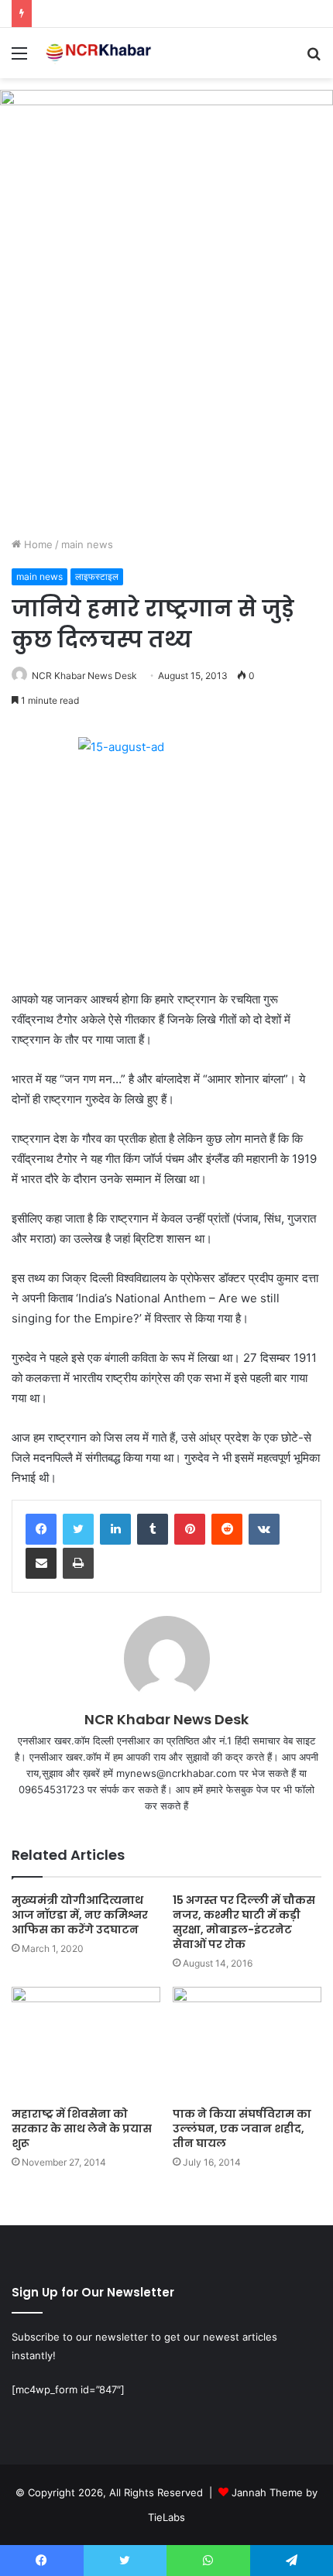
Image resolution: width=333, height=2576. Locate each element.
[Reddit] (227, 1529)
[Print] (78, 1563)
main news (87, 544)
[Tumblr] (153, 1529)
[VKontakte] (264, 1529)
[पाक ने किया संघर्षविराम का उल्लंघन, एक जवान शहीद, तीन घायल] (247, 2043)
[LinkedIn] (115, 1529)
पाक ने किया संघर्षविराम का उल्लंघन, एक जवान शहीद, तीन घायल (242, 2128)
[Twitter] (78, 1529)
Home (37, 544)
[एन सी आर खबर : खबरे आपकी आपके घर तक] (101, 53)
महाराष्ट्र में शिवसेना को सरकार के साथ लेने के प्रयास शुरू (82, 2128)
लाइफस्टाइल (97, 576)
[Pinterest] (190, 1529)
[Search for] (314, 58)
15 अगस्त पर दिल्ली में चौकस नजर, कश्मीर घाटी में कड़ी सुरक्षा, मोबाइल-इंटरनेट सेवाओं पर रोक (244, 1922)
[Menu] (19, 58)
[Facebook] (41, 1529)
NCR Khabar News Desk (84, 676)
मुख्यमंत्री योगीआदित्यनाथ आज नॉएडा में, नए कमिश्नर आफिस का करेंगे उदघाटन (80, 1915)
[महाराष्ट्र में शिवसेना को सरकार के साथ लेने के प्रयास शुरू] (86, 2043)
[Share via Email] (41, 1563)
